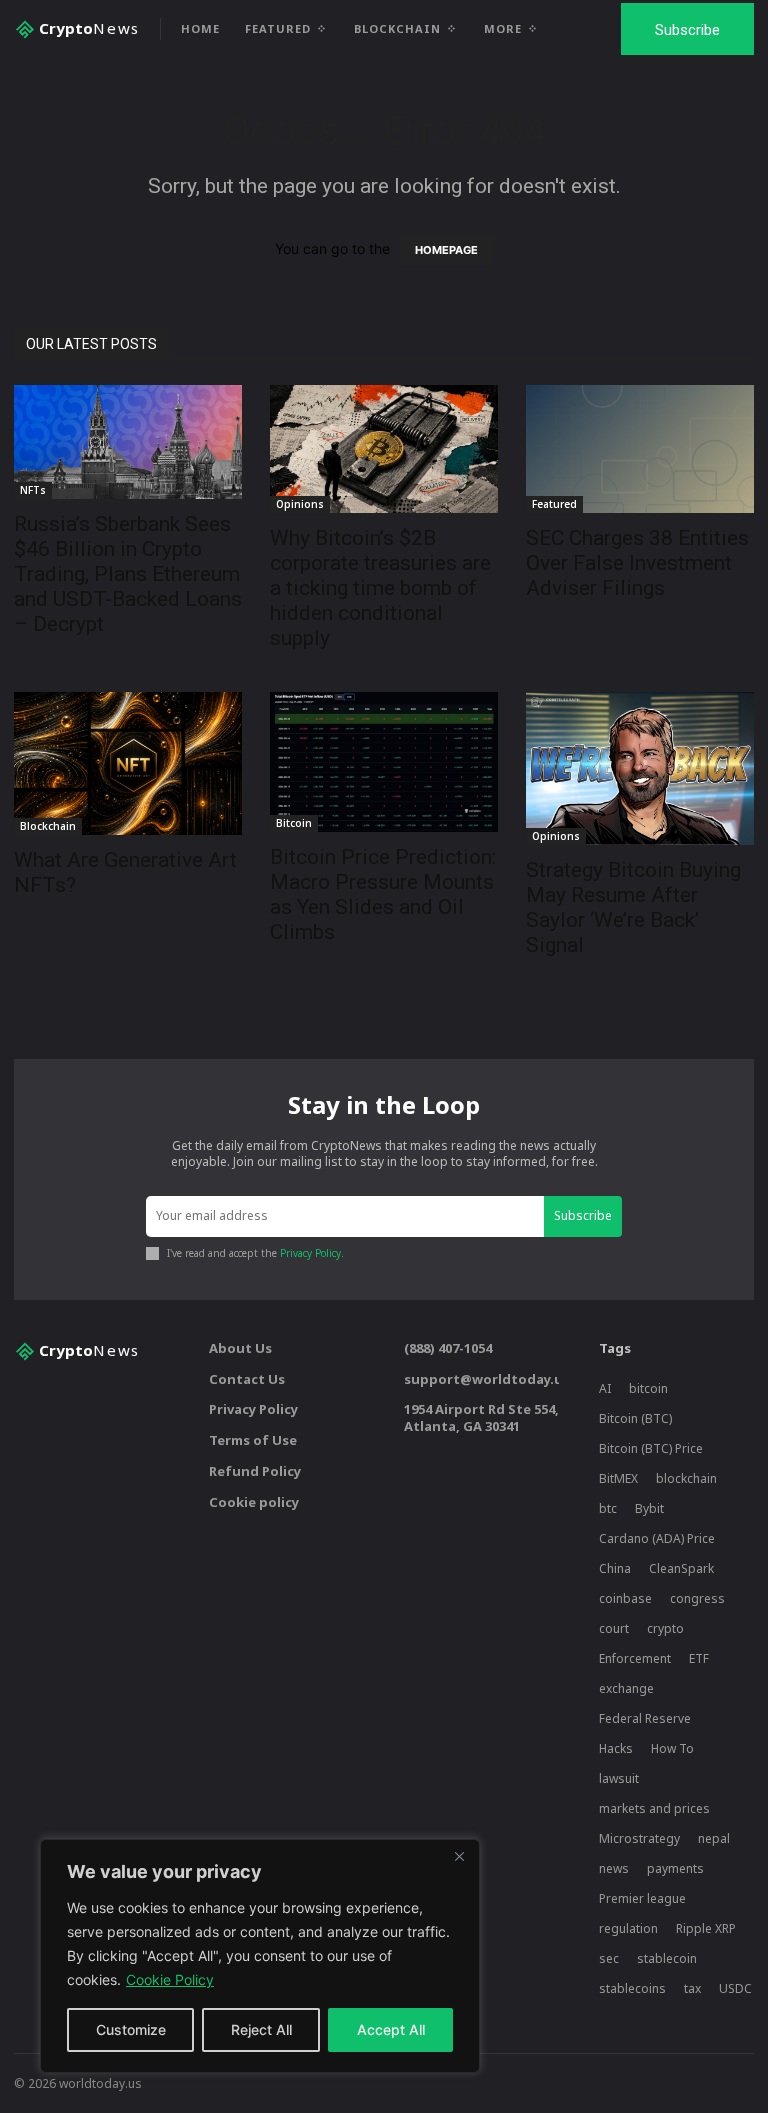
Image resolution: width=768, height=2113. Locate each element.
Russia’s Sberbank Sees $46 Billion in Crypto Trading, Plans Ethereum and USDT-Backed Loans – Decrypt (128, 574)
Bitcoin (294, 823)
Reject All (261, 2029)
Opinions (300, 504)
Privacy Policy (310, 1253)
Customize (131, 2029)
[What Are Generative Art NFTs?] (128, 763)
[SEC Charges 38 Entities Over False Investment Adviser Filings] (640, 449)
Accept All (391, 2029)
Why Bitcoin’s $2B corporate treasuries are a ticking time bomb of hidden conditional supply (380, 588)
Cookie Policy (170, 1979)
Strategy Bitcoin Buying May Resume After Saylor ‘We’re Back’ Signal (633, 907)
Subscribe (583, 1215)
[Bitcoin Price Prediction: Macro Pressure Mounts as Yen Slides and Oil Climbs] (384, 762)
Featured (554, 504)
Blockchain (48, 826)
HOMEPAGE (446, 250)
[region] (260, 1956)
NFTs (33, 490)
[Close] (459, 1856)
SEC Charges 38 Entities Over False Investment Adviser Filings (637, 563)
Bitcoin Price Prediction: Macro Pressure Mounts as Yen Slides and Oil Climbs (383, 894)
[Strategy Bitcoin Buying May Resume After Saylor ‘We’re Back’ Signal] (640, 768)
